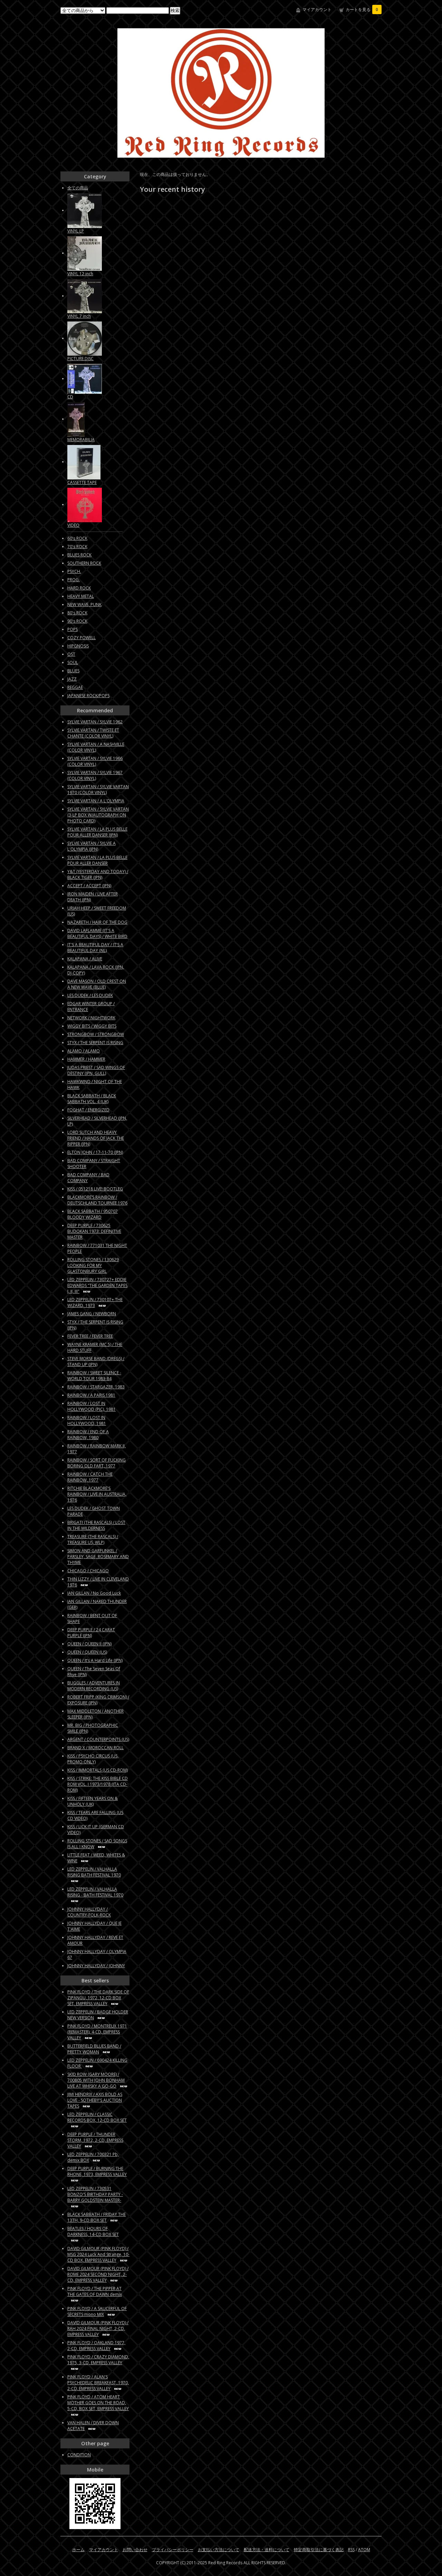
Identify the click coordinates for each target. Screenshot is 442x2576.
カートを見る (362, 9)
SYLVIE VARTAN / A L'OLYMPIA (96, 801)
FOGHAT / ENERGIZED (88, 1110)
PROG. (74, 580)
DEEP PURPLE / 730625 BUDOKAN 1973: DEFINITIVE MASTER (94, 1231)
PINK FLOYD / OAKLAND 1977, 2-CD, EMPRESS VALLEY (96, 2346)
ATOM (364, 2550)
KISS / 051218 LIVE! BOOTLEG (95, 1189)
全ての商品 (78, 188)
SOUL (73, 662)
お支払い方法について (219, 2550)
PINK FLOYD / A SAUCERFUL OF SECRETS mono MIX (97, 2311)
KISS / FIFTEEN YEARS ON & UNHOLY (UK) (93, 1801)
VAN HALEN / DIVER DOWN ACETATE (93, 2426)
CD (70, 397)
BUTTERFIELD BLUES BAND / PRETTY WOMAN (94, 2049)
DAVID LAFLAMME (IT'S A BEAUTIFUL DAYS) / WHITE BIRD (97, 933)
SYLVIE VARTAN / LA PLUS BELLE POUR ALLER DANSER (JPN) (97, 832)
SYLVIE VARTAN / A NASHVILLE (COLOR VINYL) (96, 747)
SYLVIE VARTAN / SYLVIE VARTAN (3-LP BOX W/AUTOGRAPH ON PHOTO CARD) (98, 815)
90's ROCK (77, 621)
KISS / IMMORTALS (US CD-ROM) (98, 1770)
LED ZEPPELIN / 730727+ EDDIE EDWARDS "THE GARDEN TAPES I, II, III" (97, 1285)
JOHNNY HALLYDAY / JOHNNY (96, 1966)
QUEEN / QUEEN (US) (87, 1652)
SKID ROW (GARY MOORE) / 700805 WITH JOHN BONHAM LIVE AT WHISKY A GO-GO (96, 2080)
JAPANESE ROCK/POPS (88, 696)
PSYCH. (74, 571)
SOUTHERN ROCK (84, 563)
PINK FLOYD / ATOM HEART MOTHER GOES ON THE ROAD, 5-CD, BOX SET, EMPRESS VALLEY (98, 2403)
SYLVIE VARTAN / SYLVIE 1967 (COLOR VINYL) (95, 775)
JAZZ (72, 679)
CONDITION (79, 2455)
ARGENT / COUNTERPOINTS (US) (98, 1739)
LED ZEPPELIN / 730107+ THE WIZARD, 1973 (95, 1302)
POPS (73, 629)
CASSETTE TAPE (82, 482)
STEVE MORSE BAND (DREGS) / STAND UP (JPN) (96, 1361)
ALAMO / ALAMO (84, 1051)
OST (71, 654)
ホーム (78, 2550)
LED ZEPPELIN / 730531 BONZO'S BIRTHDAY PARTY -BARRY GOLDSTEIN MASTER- (95, 2194)
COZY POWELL (81, 638)
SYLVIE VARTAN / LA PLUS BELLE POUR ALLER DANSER (97, 860)
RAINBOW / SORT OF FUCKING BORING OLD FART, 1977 (97, 1463)
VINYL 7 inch (79, 316)
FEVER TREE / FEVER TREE (90, 1336)
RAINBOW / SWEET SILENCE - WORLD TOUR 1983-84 (94, 1376)
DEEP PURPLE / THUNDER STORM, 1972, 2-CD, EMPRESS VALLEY (95, 2140)
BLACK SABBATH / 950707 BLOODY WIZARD (93, 1214)
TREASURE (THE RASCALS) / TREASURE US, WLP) (93, 1539)
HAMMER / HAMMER (86, 1059)
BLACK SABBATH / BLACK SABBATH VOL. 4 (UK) (92, 1099)
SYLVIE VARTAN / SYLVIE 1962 (95, 722)
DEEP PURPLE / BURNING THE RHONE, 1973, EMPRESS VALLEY (97, 2171)
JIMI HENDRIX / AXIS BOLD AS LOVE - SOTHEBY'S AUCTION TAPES (95, 2100)
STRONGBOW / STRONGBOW (96, 1034)
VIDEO (73, 525)
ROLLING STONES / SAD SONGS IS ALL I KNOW (97, 1844)
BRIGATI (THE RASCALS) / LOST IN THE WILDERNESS (96, 1525)
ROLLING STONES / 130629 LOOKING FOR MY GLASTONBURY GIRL (93, 1265)
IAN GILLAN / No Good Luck (94, 1593)
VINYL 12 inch (80, 274)
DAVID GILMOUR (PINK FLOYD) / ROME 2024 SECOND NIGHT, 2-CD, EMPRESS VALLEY (98, 2274)
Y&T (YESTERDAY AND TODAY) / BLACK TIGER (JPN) (98, 874)
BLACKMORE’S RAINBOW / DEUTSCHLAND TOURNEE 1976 (97, 1200)
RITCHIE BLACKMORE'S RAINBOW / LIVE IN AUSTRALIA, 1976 (97, 1494)
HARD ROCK (79, 588)
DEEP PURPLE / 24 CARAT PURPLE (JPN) (91, 1633)
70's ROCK (77, 547)
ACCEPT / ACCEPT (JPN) (89, 886)
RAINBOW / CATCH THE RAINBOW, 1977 (90, 1477)
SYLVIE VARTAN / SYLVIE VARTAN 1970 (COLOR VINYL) (98, 790)
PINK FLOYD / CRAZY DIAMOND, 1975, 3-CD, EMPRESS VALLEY (98, 2360)
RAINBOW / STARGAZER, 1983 (96, 1387)
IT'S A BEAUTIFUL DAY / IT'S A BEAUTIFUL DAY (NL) (95, 948)
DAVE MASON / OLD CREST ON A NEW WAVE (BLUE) (97, 984)
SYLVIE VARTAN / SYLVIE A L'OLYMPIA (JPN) (92, 846)
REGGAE (75, 687)
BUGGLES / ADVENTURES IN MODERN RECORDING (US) (94, 1686)
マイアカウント (317, 9)
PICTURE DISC (80, 359)
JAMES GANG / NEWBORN (92, 1314)
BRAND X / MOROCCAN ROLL (95, 1748)
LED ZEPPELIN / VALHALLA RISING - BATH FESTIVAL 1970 (95, 1892)
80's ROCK (77, 613)
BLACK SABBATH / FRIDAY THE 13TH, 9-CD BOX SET (97, 2217)
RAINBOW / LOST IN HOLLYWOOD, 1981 (87, 1420)
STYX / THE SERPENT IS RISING (95, 1043)
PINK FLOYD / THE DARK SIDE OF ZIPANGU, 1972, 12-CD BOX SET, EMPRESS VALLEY (98, 1998)
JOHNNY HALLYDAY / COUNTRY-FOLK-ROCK (89, 1912)
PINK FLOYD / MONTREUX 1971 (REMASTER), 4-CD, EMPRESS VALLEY (97, 2032)
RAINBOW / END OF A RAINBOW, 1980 (88, 1435)
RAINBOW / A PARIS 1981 (91, 1395)
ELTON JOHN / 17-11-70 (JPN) (95, 1152)
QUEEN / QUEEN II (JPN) (89, 1644)
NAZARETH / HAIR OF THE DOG (97, 922)
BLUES (73, 671)
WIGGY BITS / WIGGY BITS (92, 1026)
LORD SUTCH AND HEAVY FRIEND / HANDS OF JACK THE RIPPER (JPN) (96, 1138)
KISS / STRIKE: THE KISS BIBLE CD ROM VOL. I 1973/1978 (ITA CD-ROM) (98, 1784)
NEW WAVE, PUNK (84, 605)
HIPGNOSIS (78, 646)
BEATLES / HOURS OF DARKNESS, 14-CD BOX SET (93, 2231)
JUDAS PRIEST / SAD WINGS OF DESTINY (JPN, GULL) (96, 1070)
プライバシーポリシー (173, 2550)
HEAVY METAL (81, 596)
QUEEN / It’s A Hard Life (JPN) (95, 1660)
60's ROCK (77, 538)
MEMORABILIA (81, 440)
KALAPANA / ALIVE (85, 959)
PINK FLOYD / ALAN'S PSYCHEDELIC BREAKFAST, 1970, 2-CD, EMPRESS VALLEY (98, 2383)
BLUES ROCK (79, 555)
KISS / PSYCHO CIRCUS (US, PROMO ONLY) (93, 1759)
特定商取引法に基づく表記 (319, 2550)
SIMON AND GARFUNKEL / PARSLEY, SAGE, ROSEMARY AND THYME (98, 1557)
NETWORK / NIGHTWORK (91, 1018)
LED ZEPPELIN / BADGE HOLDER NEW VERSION (98, 2015)
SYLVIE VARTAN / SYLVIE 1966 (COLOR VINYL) (95, 761)
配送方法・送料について (267, 2550)
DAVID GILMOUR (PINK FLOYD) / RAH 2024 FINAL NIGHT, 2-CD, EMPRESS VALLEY (98, 2329)
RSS (351, 2550)
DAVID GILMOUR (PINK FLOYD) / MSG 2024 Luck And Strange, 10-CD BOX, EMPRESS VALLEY (98, 2254)
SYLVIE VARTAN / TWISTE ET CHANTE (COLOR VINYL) (93, 733)
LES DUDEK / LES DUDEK (90, 995)
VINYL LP (76, 231)
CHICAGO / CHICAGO (88, 1571)
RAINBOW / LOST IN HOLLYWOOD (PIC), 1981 (92, 1406)
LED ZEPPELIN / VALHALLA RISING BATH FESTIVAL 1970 (94, 1872)
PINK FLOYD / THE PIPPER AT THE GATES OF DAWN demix (95, 2291)
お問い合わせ (135, 2550)
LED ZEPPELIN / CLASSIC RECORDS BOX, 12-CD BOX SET (97, 2117)
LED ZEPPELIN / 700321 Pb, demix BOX (93, 2157)
